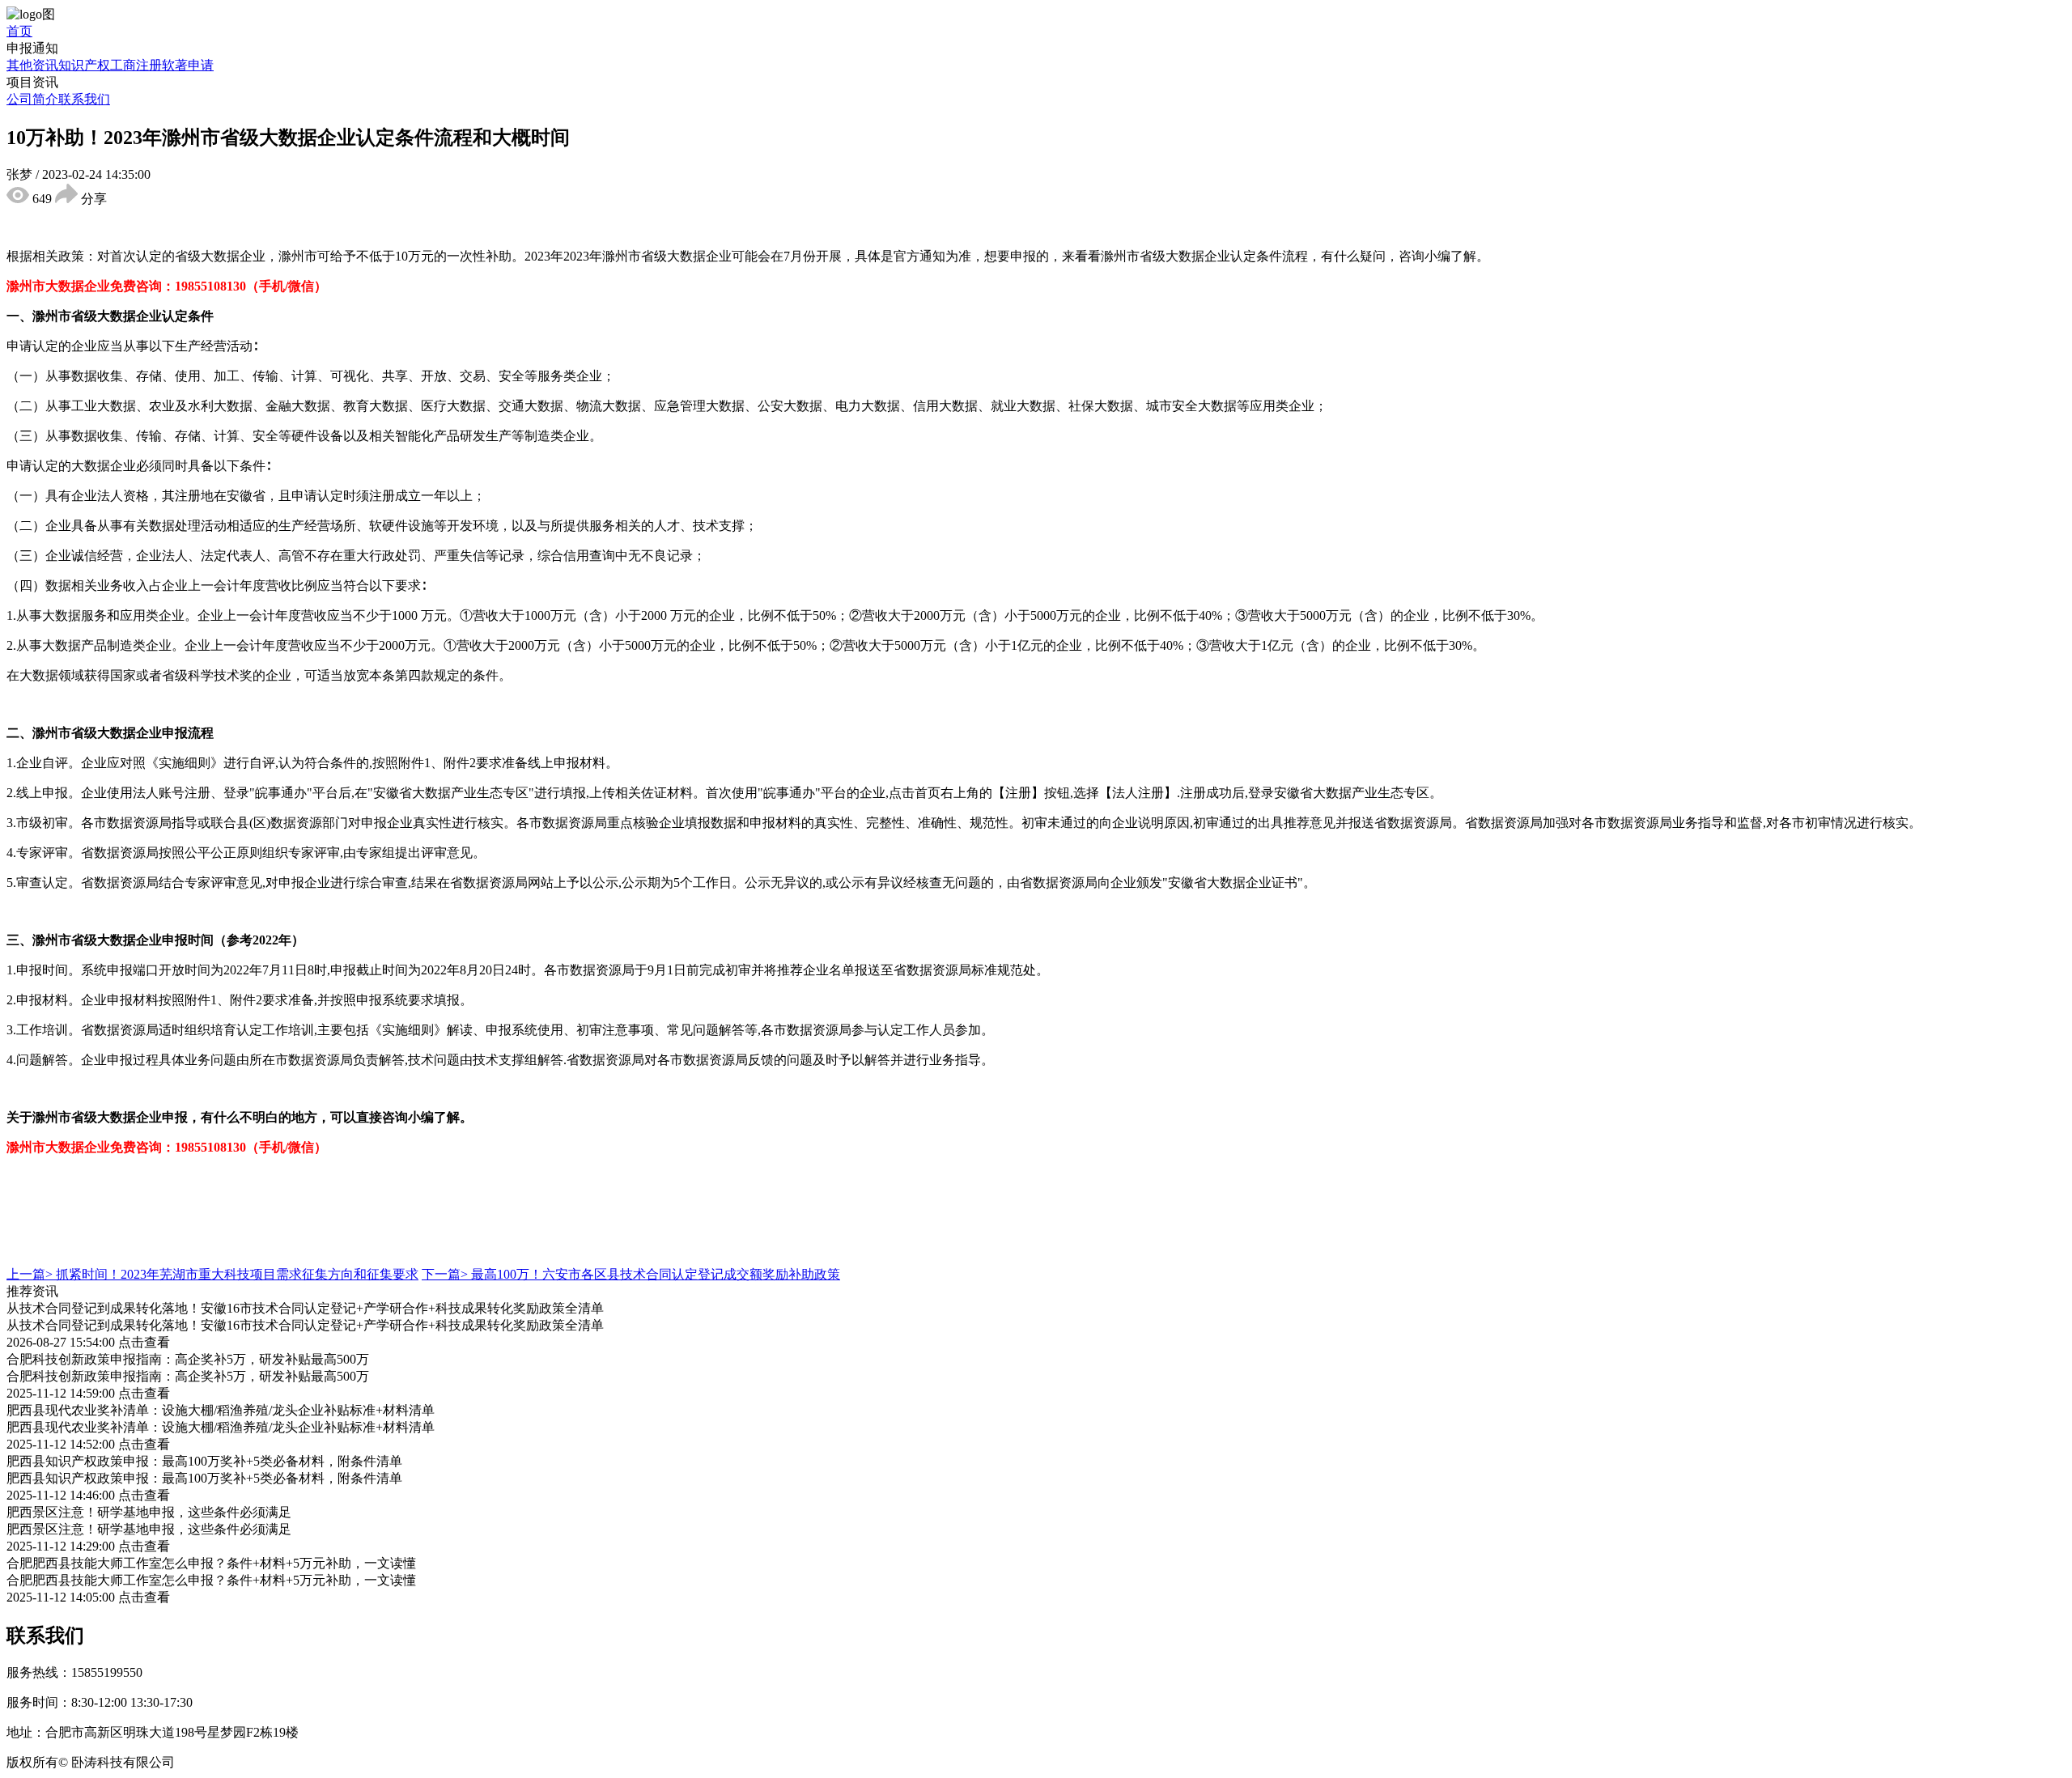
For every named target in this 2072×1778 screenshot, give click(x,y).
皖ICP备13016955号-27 (422, 1762)
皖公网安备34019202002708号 (262, 1762)
